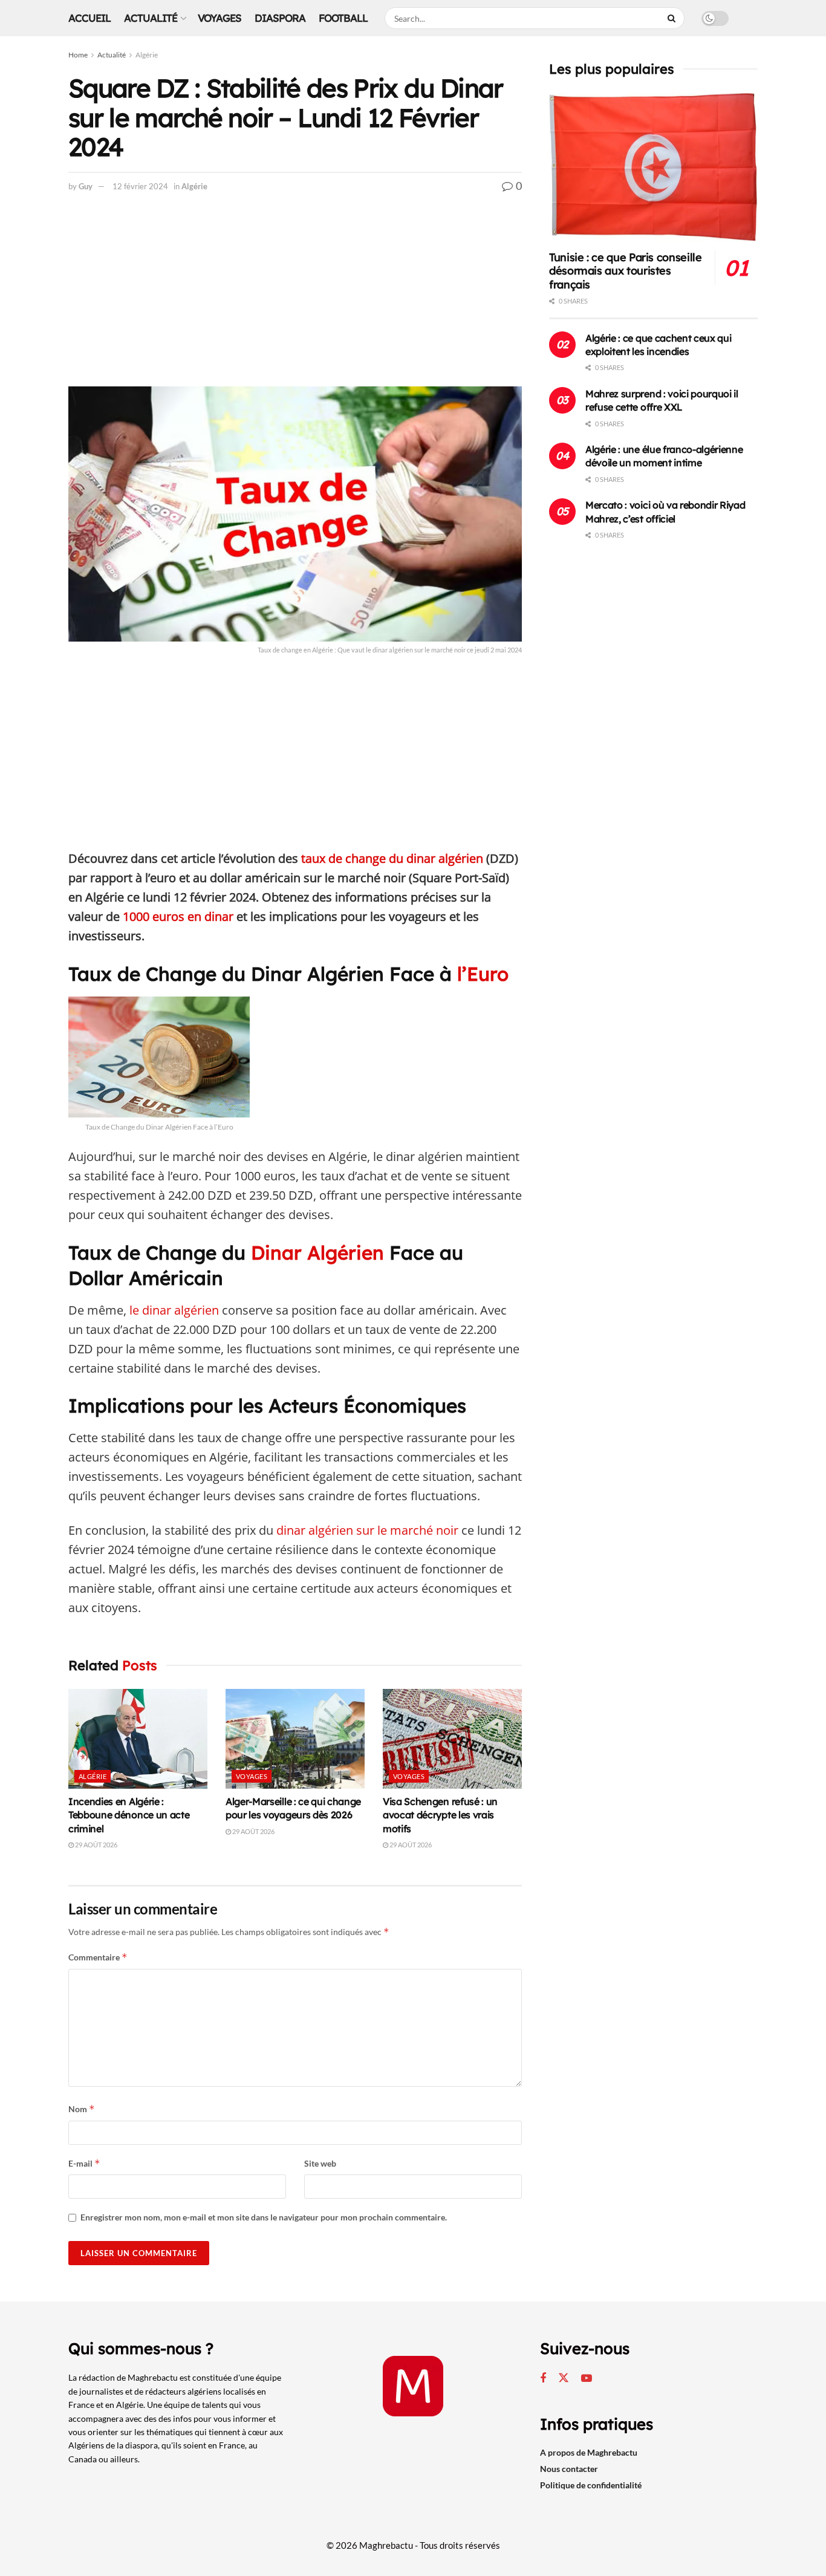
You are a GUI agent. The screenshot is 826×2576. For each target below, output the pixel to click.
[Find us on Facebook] (543, 2379)
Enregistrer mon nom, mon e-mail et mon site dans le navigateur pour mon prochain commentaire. (264, 2217)
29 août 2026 (96, 1845)
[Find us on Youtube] (587, 2379)
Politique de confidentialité (591, 2485)
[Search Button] (673, 18)
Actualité (151, 18)
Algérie (147, 55)
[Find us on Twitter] (564, 2378)
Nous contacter (569, 2469)
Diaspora (280, 18)
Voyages (220, 18)
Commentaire (98, 1957)
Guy (86, 186)
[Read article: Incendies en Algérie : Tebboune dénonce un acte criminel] (138, 1738)
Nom (82, 2109)
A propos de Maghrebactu (589, 2452)
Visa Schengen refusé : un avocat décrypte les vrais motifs (440, 1815)
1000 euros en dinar (178, 916)
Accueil (89, 18)
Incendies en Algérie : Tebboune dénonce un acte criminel (129, 1815)
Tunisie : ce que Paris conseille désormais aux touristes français (625, 271)
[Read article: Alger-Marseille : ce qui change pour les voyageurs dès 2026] (295, 1738)
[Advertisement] (295, 297)
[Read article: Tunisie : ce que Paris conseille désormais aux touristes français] (653, 167)
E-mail (84, 2163)
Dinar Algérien (315, 1253)
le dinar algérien (174, 1310)
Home (78, 55)
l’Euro (483, 974)
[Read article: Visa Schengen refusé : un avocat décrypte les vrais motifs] (452, 1738)
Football (343, 18)
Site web (320, 2163)
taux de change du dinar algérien (392, 858)
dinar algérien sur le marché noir (367, 1530)
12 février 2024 (140, 186)
